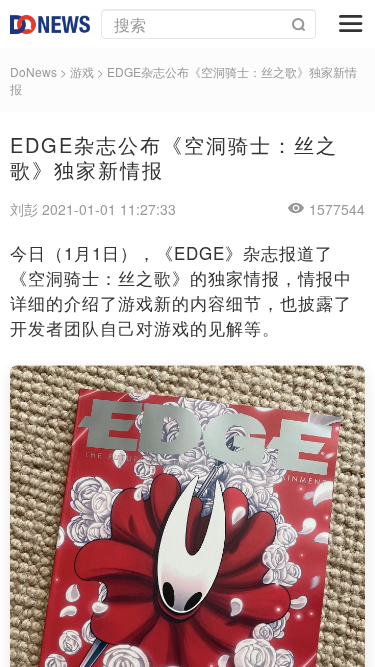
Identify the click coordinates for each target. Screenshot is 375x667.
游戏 (82, 71)
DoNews (33, 71)
